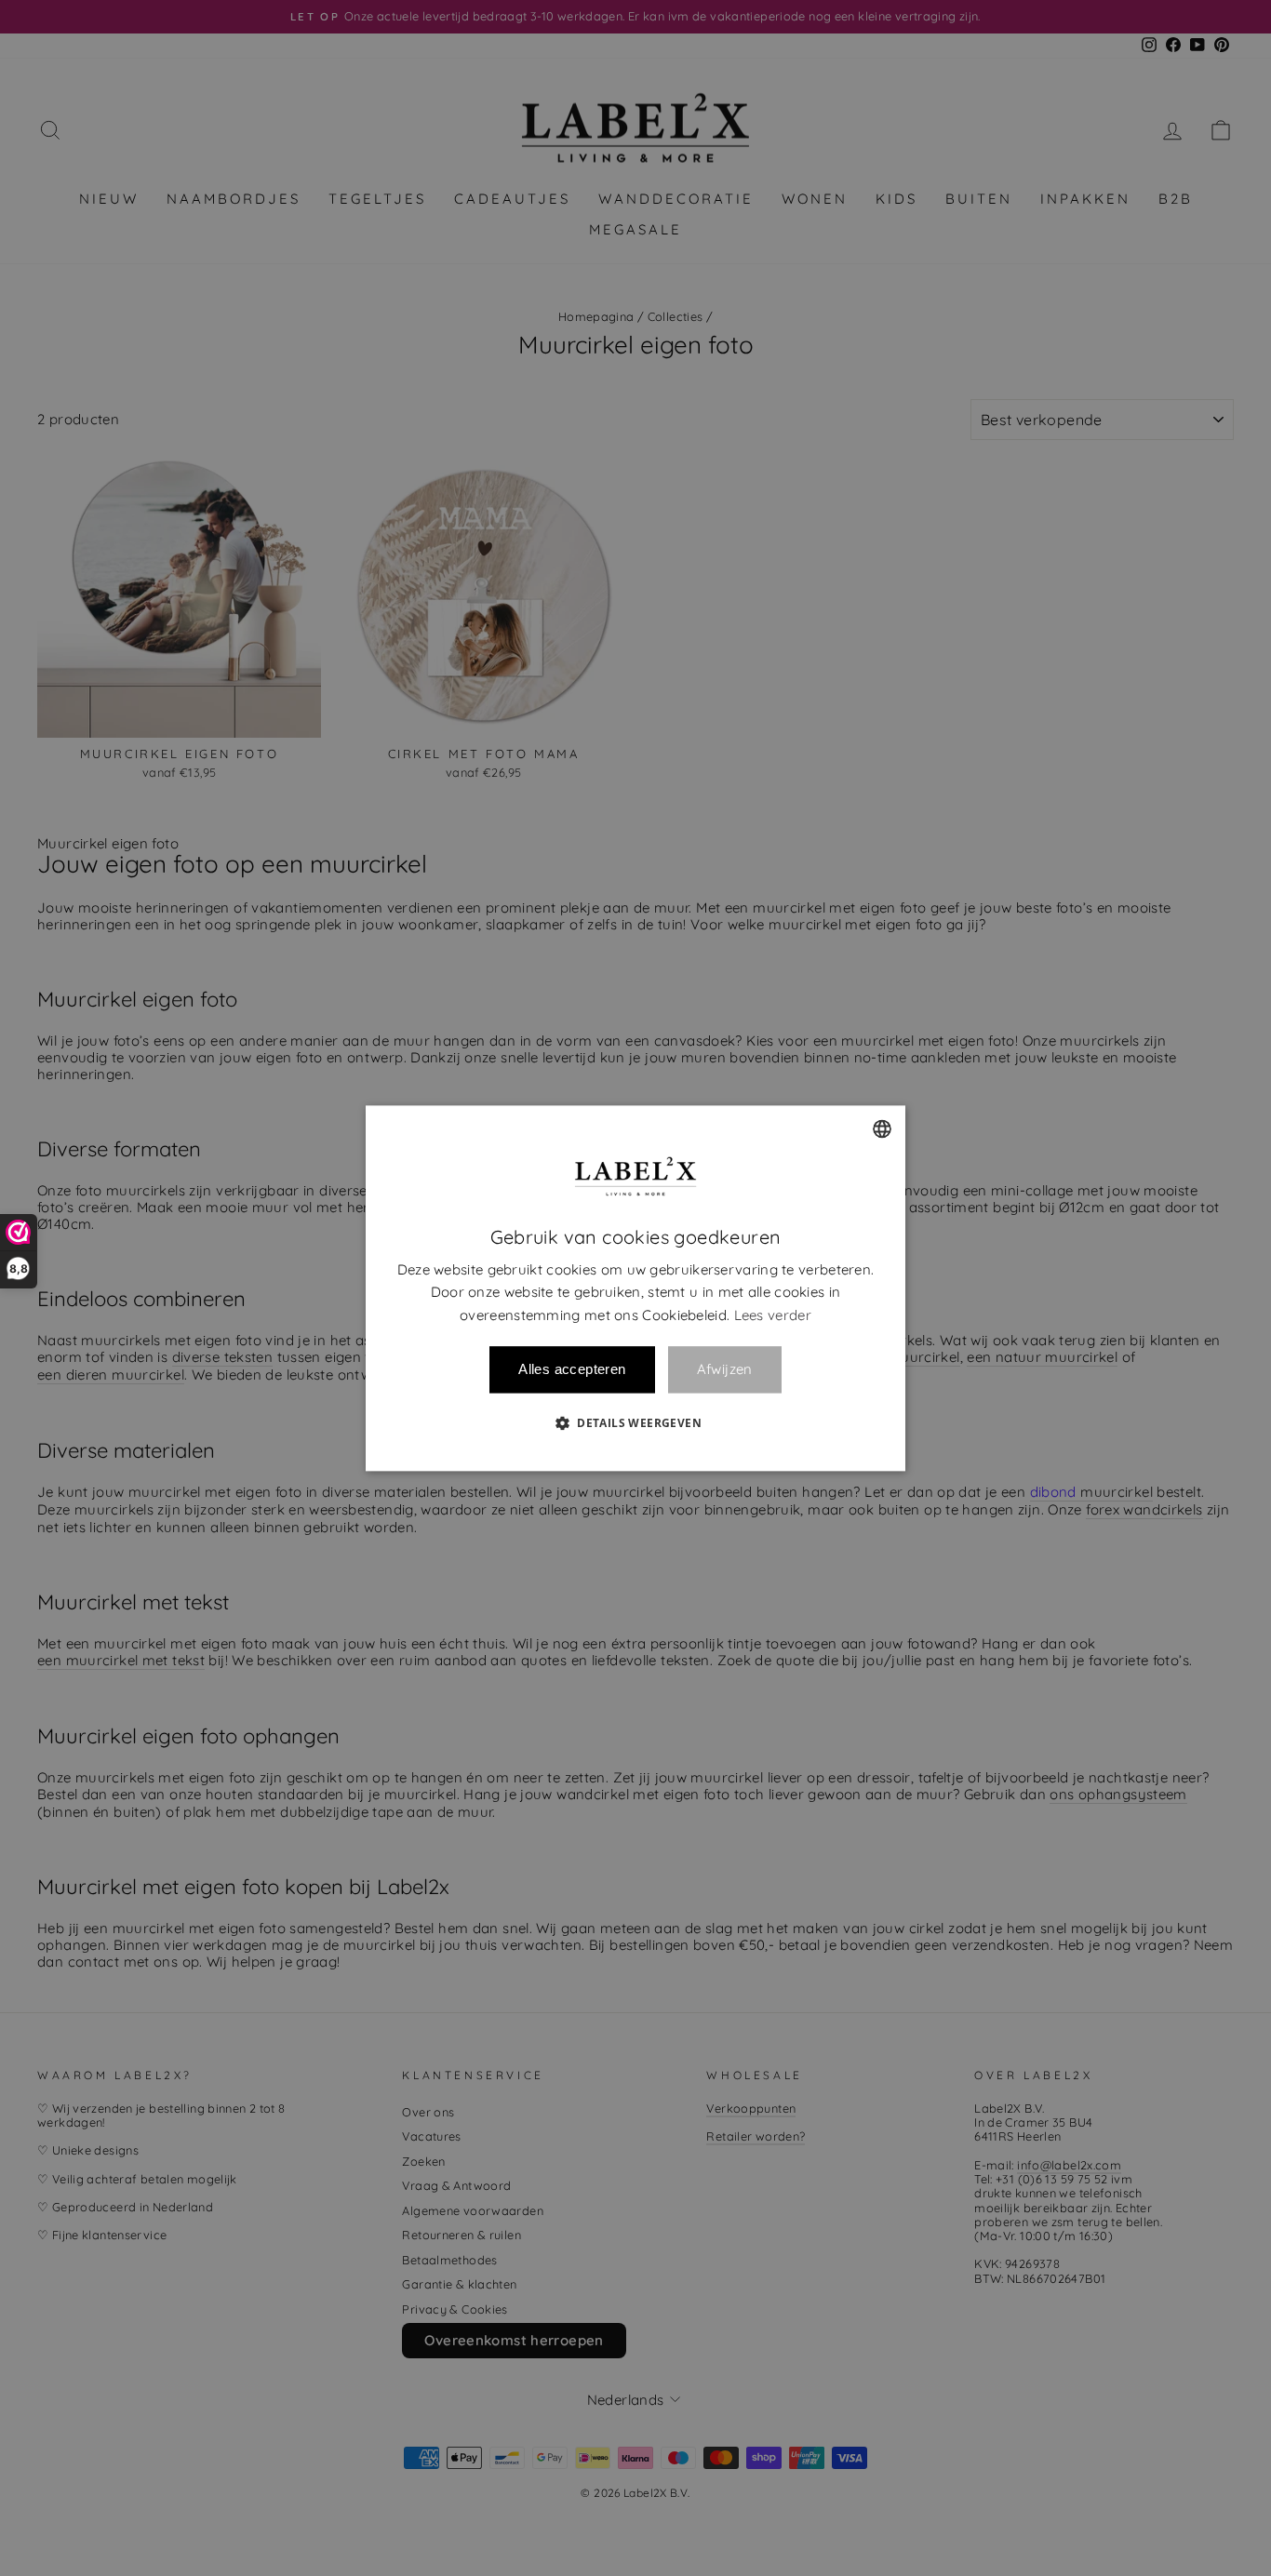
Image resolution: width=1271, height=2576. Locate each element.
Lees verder (773, 1315)
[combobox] (882, 1128)
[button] (635, 1422)
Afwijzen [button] (725, 1370)
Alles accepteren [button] (572, 1369)
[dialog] (635, 1288)
